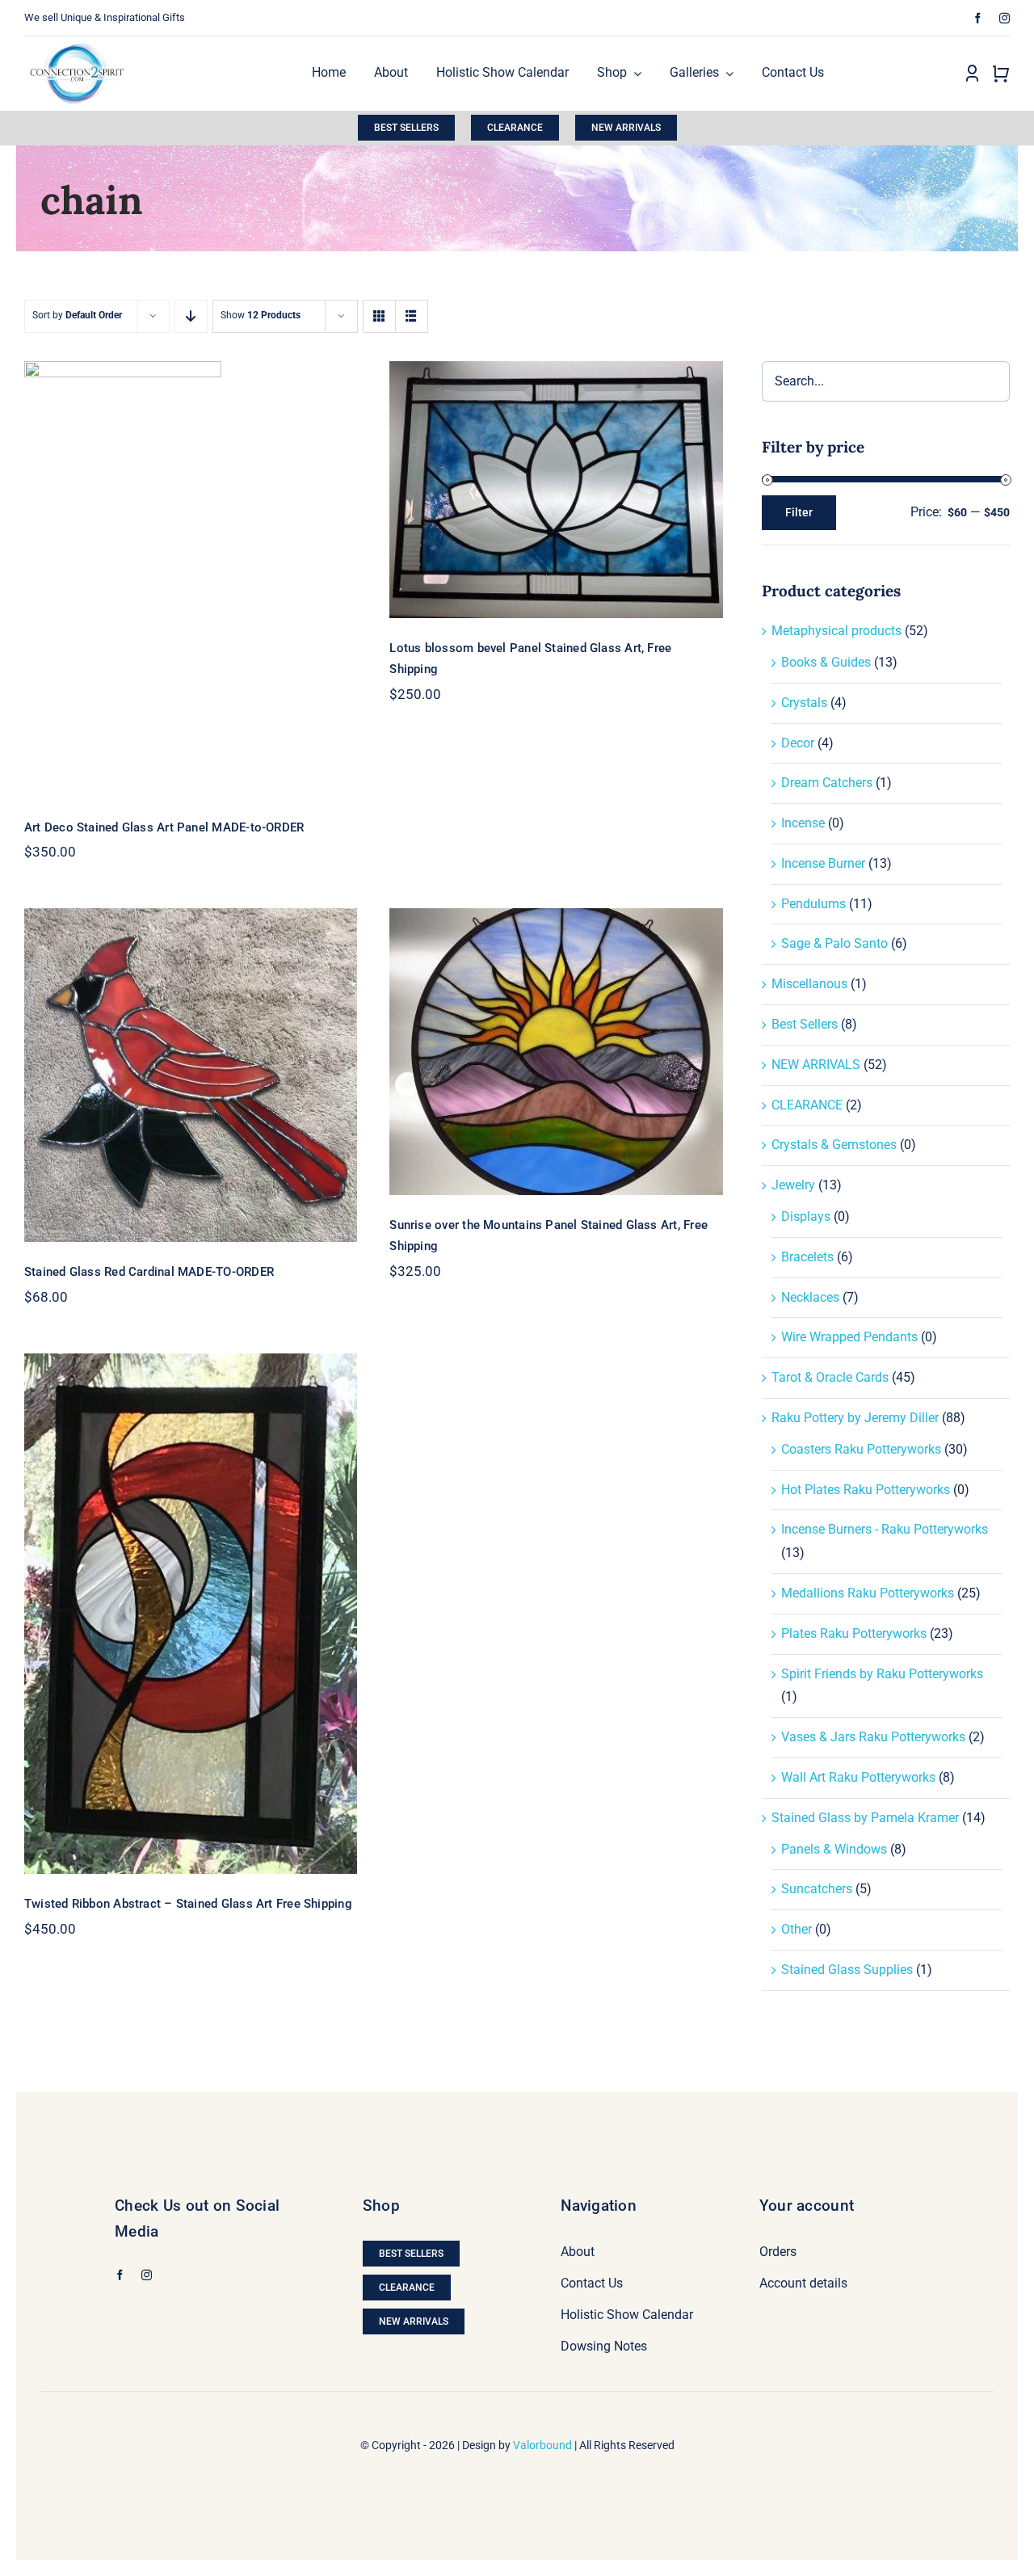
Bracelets (807, 1257)
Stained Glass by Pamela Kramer (865, 1818)
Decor (798, 743)
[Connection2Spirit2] (77, 42)
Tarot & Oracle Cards (830, 1377)
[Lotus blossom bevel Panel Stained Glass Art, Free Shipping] (556, 490)
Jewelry (793, 1185)
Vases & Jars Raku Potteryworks (873, 1737)
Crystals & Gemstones (834, 1145)
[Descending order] (191, 316)
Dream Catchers (827, 783)
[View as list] (412, 316)
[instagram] (1005, 18)
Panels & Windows (834, 1849)
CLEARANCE (807, 1105)
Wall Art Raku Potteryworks (858, 1777)
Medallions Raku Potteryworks (868, 1593)
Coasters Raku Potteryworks (861, 1449)
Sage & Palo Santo (834, 943)
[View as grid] (379, 316)
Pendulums (813, 904)
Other (797, 1929)
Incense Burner (823, 863)
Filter (799, 512)
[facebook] (978, 18)
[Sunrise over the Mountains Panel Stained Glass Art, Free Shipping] (556, 1052)
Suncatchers (817, 1889)
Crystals (804, 703)
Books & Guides (826, 662)
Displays (806, 1216)
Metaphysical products (836, 631)
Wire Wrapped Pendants (849, 1337)
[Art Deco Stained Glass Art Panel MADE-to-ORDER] (191, 579)
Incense (803, 823)
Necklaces (810, 1297)
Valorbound (542, 2445)
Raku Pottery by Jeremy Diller (855, 1418)
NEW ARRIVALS (816, 1065)
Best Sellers (805, 1024)
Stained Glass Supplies (847, 1970)
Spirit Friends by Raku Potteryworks (882, 1674)
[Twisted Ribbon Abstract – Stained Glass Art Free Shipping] (191, 1614)
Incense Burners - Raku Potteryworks (885, 1529)
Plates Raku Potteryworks (854, 1633)
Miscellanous (809, 984)
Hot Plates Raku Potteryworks (866, 1490)
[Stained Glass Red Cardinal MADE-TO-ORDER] (191, 1075)
